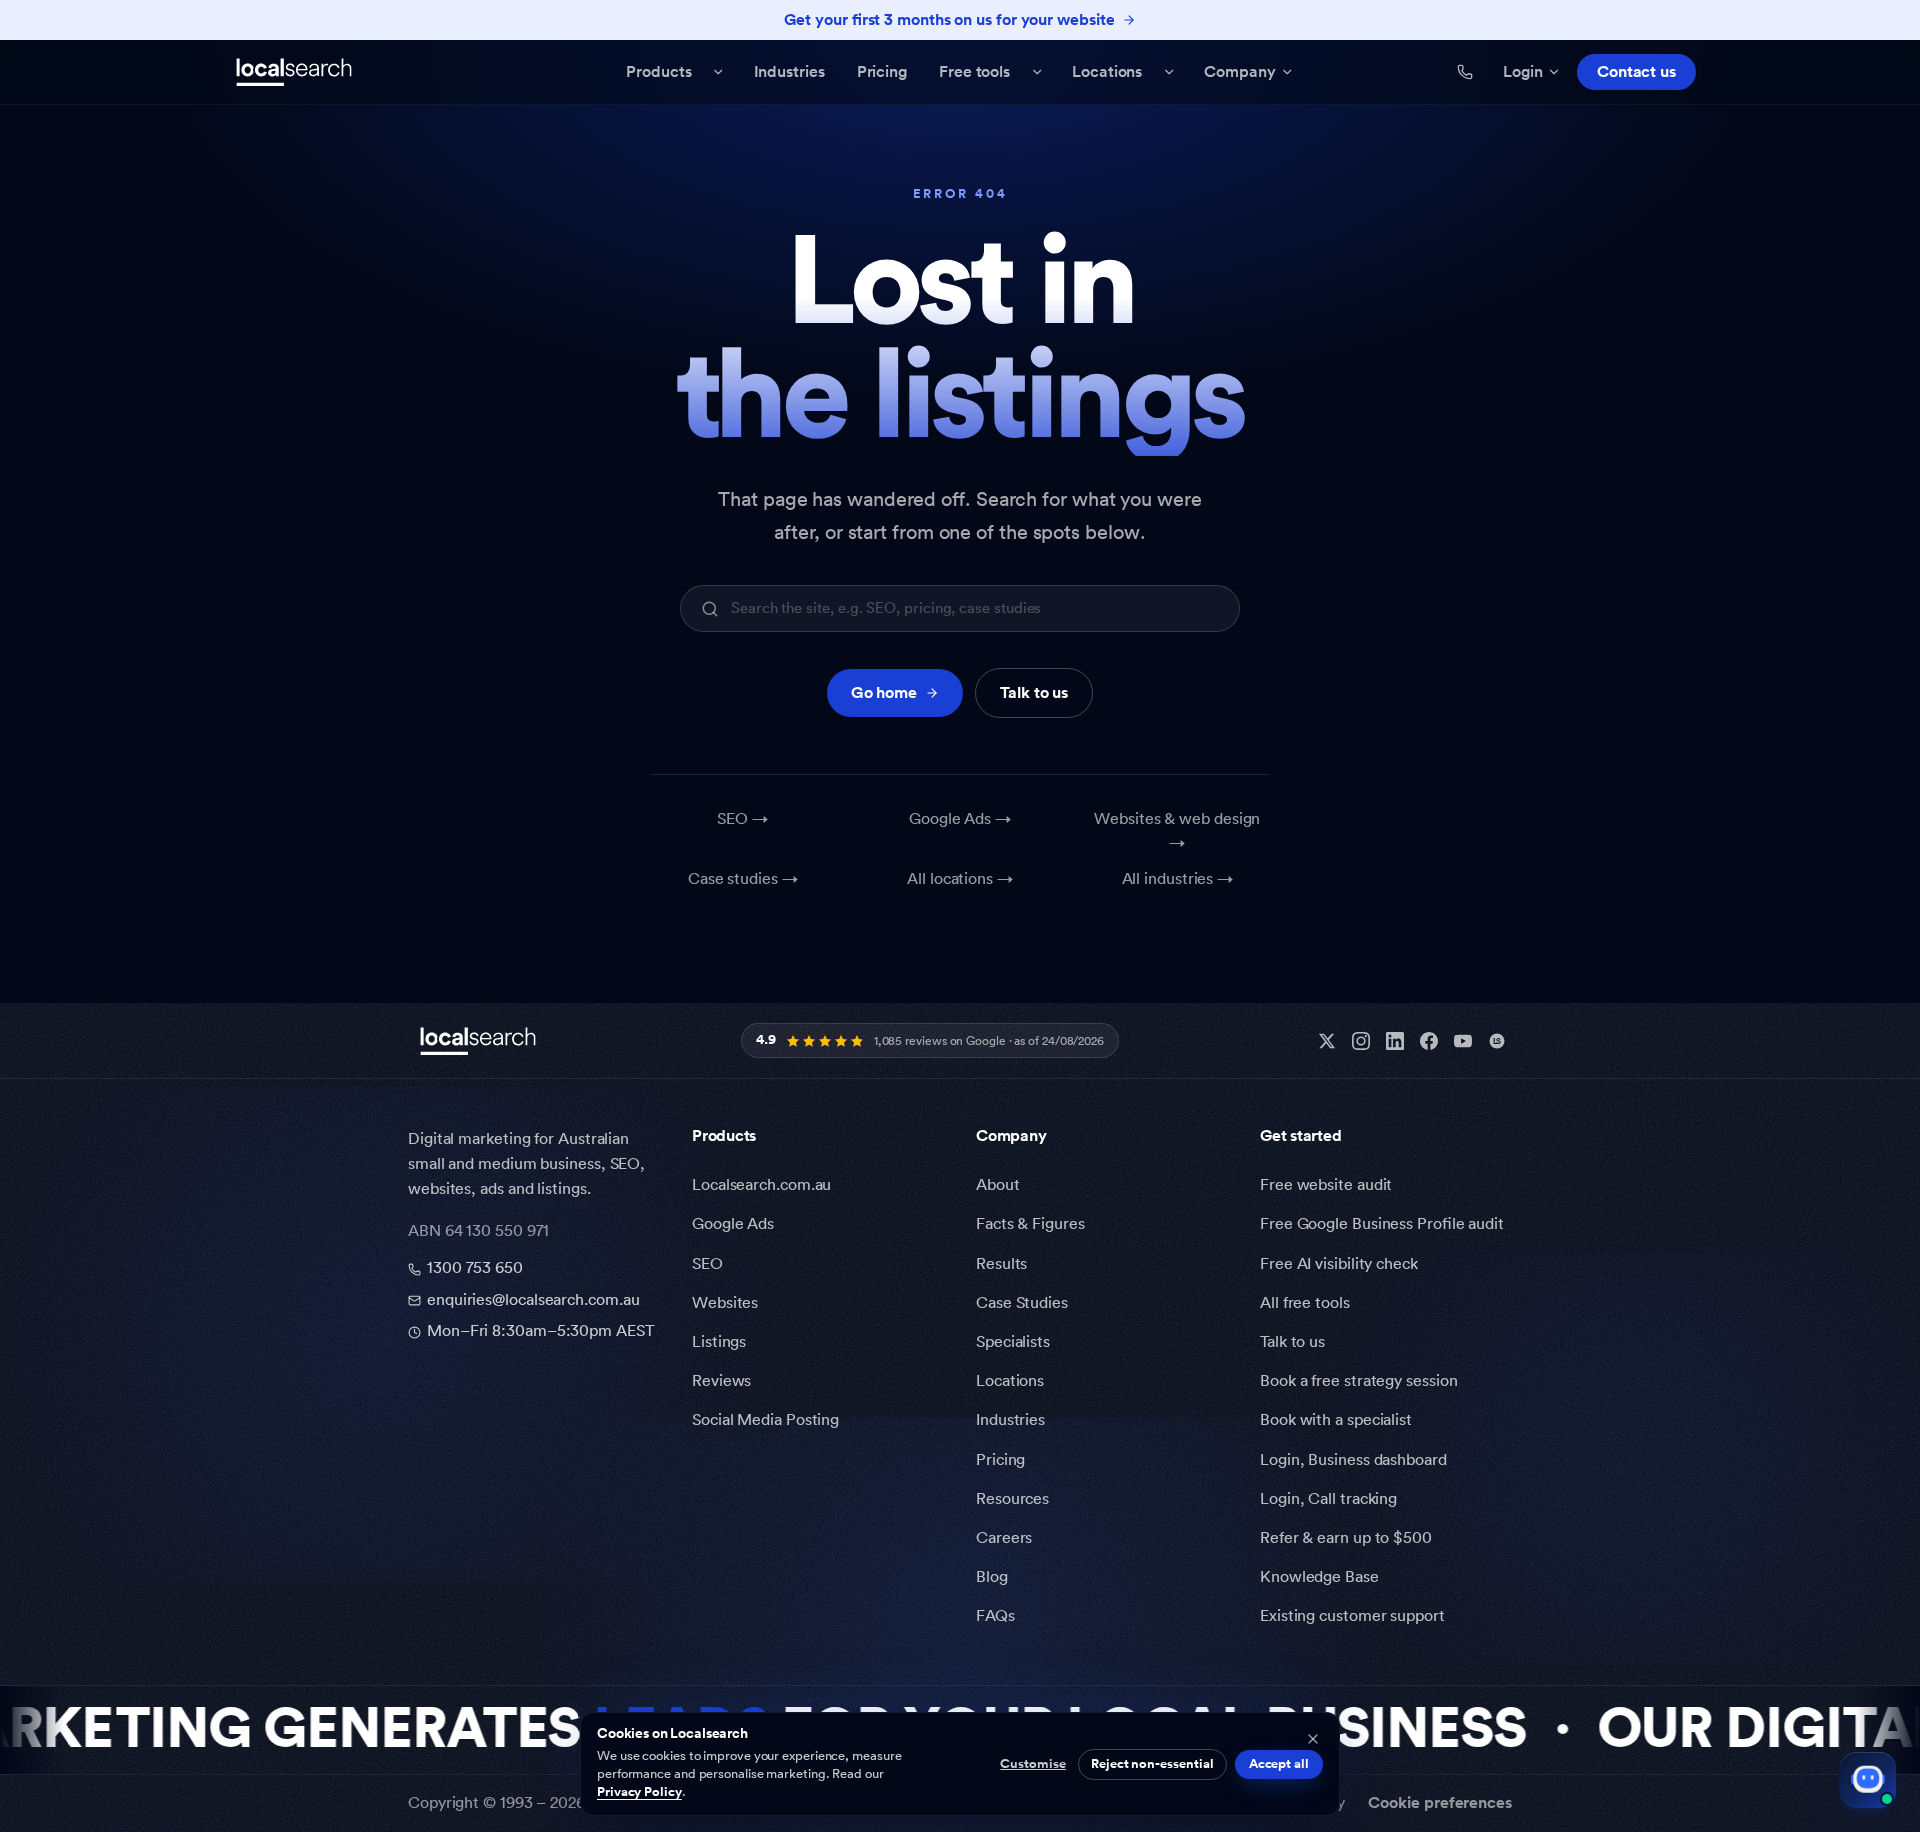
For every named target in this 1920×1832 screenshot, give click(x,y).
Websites (725, 1303)
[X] (1327, 1041)
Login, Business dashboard (1353, 1460)
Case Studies (1022, 1303)
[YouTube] (1463, 1041)
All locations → (960, 879)
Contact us (1636, 72)
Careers (1004, 1538)
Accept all (1279, 1764)
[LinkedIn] (1395, 1041)
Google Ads (733, 1224)
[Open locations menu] (1169, 72)
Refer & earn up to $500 (1346, 1538)
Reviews (721, 1381)
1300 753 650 (475, 1268)
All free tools (1305, 1303)
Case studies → (743, 879)
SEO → (742, 819)
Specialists (1013, 1342)
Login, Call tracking (1328, 1499)
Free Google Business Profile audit (1382, 1224)
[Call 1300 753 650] (1465, 72)
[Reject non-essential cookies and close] (1313, 1739)
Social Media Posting (765, 1420)
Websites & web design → (1177, 831)
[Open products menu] (719, 72)
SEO (707, 1264)
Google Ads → (960, 819)
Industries (789, 72)
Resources (1012, 1499)
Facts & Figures (1030, 1224)
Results (1001, 1264)
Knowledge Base (1319, 1577)
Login (1523, 72)
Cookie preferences (1440, 1803)
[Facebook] (1429, 1041)
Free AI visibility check (1339, 1264)
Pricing (882, 72)
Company (1239, 72)
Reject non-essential (1152, 1764)
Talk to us (1034, 693)
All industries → (1178, 879)
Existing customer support (1352, 1616)
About (998, 1185)
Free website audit (1326, 1185)
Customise (1032, 1764)
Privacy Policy (639, 1792)
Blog (992, 1577)
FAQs (995, 1616)
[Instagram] (1361, 1041)
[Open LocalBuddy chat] (1868, 1780)
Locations (1107, 72)
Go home (884, 693)
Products (658, 72)
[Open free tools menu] (1037, 72)
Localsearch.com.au (761, 1185)
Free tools (974, 72)
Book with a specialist (1336, 1420)
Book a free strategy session (1358, 1381)
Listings (719, 1342)
